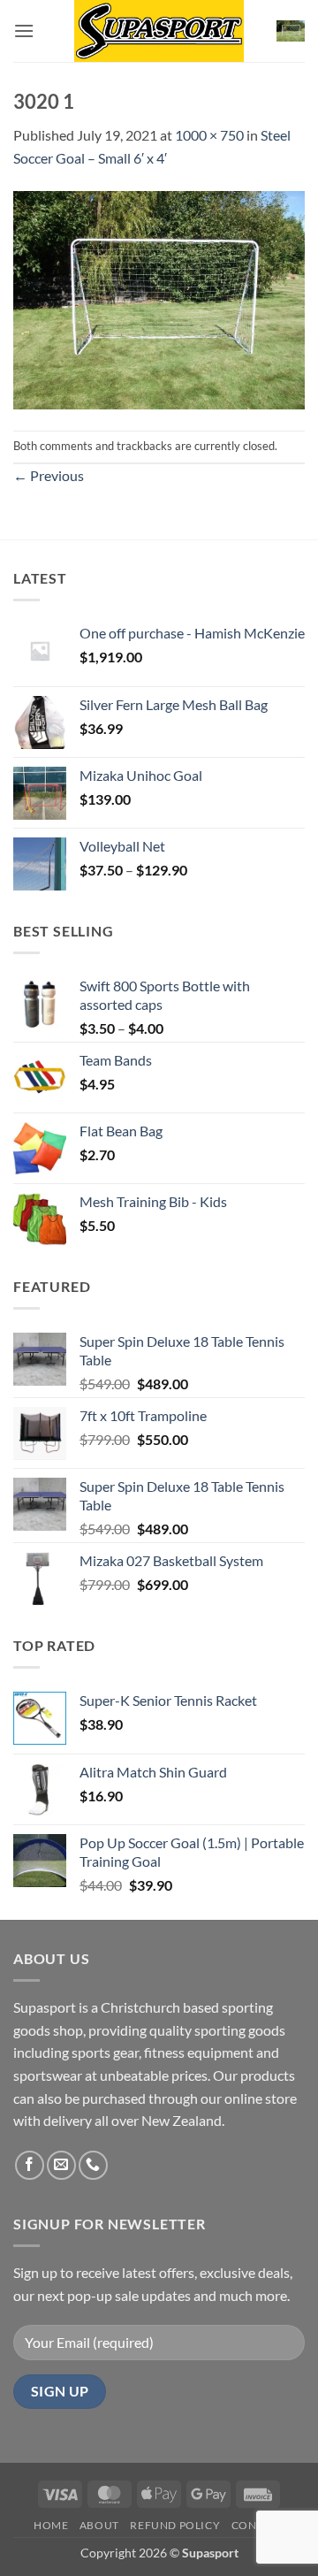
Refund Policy (175, 2525)
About (99, 2525)
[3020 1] (159, 298)
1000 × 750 (209, 135)
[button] (24, 31)
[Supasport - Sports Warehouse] (159, 31)
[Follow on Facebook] (30, 2165)
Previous (49, 475)
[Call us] (93, 2165)
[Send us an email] (61, 2165)
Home (51, 2525)
